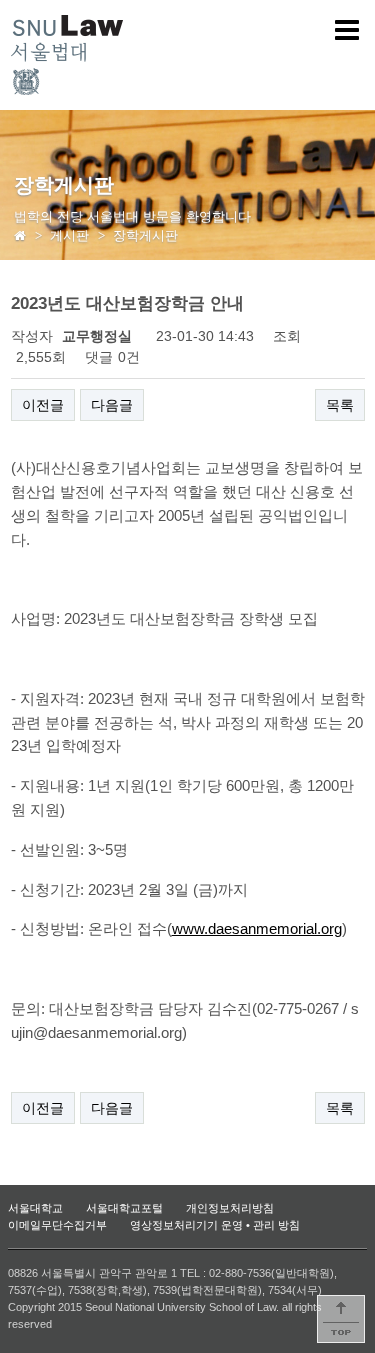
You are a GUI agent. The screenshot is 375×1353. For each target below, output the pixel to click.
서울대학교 (35, 1208)
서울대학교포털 (124, 1208)
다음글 (112, 405)
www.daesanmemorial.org (257, 929)
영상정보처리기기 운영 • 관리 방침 (215, 1225)
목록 (340, 405)
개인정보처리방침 (230, 1208)
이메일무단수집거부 (57, 1225)
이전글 (43, 405)
